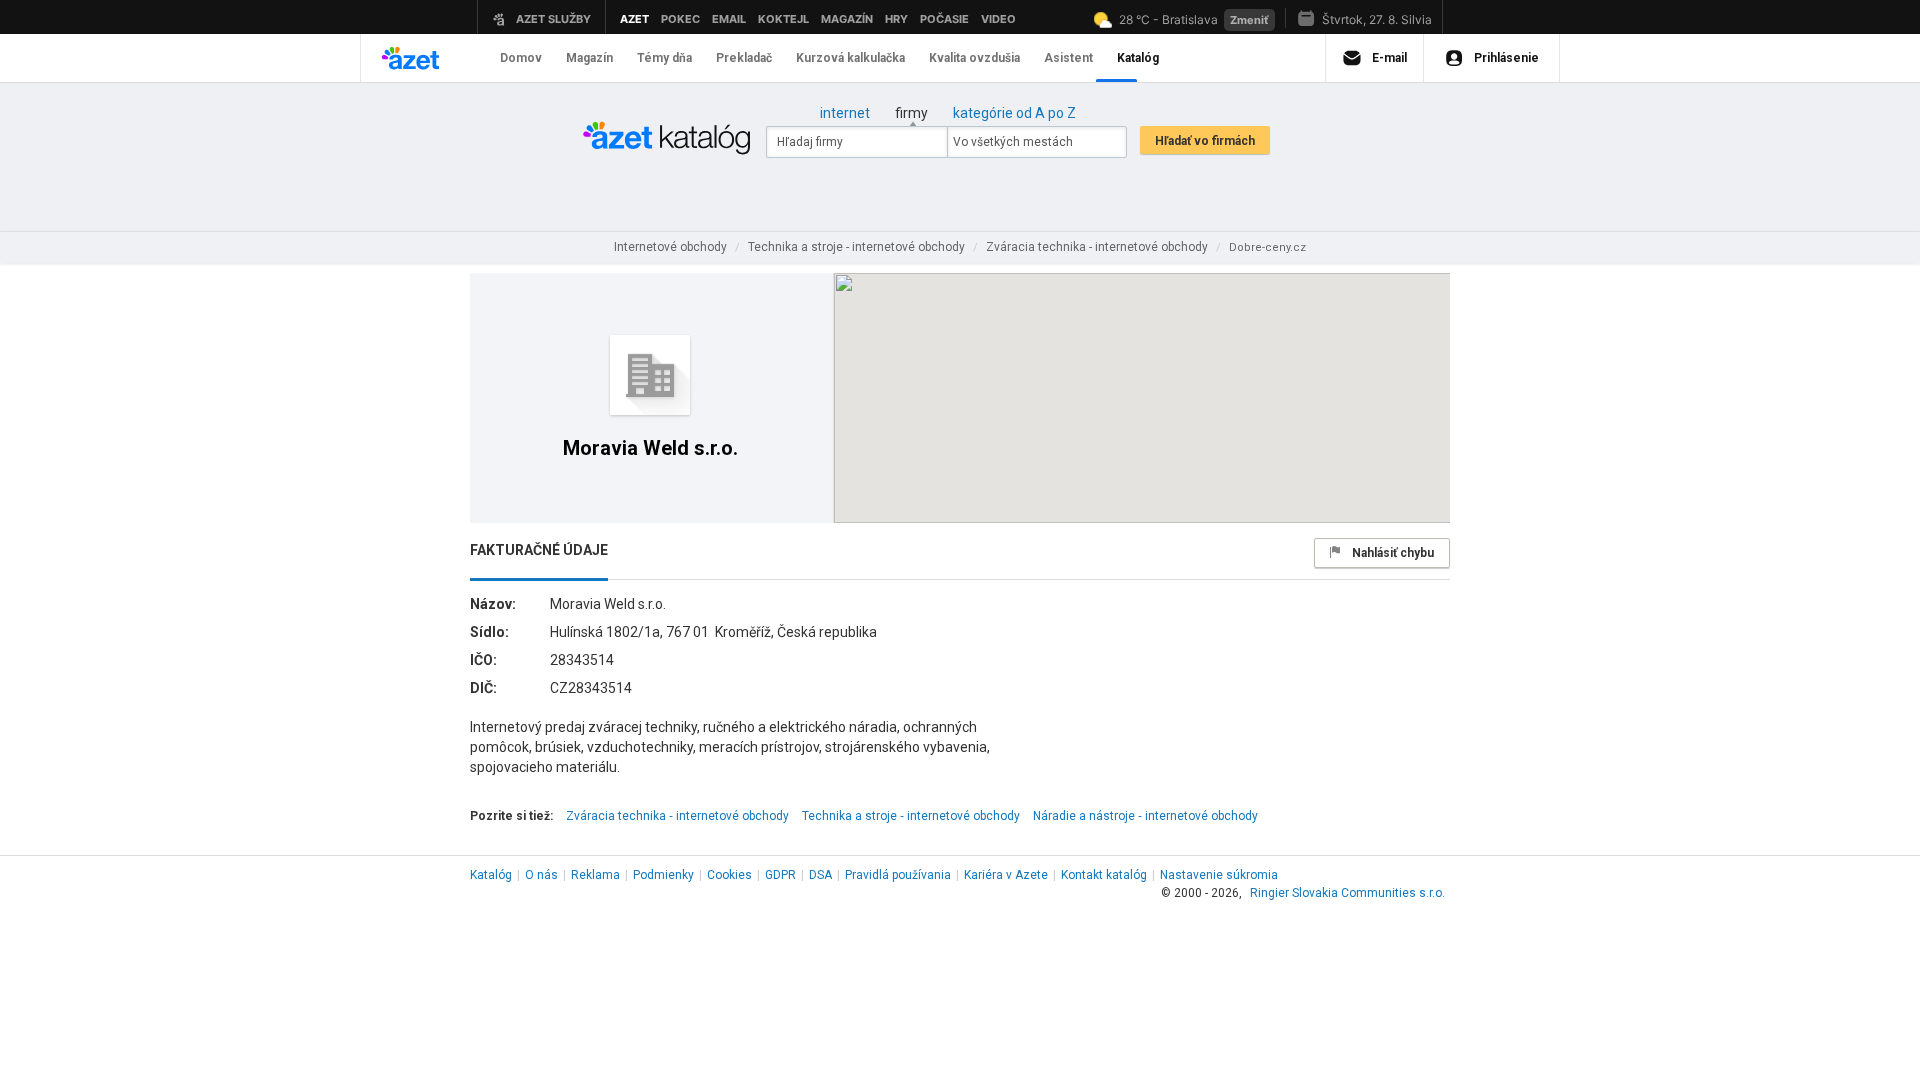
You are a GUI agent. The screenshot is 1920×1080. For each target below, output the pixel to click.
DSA (820, 875)
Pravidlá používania (898, 875)
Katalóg (491, 875)
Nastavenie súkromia (1219, 875)
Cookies (729, 875)
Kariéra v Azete (1006, 875)
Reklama (595, 875)
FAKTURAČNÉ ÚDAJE (539, 550)
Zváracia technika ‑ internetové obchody (677, 816)
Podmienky (663, 875)
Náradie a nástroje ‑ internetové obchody (1145, 816)
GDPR (780, 875)
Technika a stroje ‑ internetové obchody (911, 816)
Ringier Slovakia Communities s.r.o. (1347, 893)
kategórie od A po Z (1014, 113)
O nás (541, 875)
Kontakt (1104, 875)
